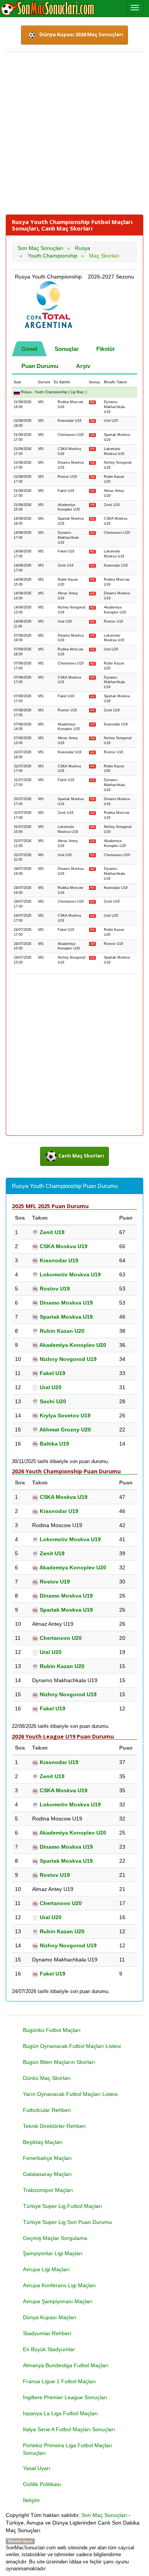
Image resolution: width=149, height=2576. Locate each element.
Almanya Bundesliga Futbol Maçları (66, 2365)
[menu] (135, 8)
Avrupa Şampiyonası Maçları (58, 2301)
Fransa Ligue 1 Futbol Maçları (59, 2381)
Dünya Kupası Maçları (50, 2317)
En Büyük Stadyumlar (49, 2349)
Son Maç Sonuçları (104, 2515)
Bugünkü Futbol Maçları (52, 2030)
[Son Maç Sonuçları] (48, 8)
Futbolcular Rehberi (47, 2110)
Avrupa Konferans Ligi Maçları (59, 2285)
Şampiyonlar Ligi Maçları (53, 2253)
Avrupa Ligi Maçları (46, 2269)
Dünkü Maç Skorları (47, 2078)
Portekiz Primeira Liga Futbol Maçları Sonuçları (68, 2449)
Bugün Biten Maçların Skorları (59, 2062)
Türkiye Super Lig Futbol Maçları (62, 2206)
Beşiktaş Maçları (43, 2142)
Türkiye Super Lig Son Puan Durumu (67, 2222)
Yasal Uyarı (37, 2468)
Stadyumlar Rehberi (47, 2333)
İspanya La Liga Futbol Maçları (60, 2413)
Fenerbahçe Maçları (47, 2158)
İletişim (31, 2500)
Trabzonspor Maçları (48, 2190)
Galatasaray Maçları (47, 2174)
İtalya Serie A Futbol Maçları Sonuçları (69, 2429)
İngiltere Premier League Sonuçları (65, 2397)
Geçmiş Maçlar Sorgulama (55, 2238)
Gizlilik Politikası (42, 2484)
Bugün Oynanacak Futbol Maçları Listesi (72, 2046)
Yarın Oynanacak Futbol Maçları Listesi (70, 2094)
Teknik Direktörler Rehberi (54, 2126)
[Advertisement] (74, 133)
